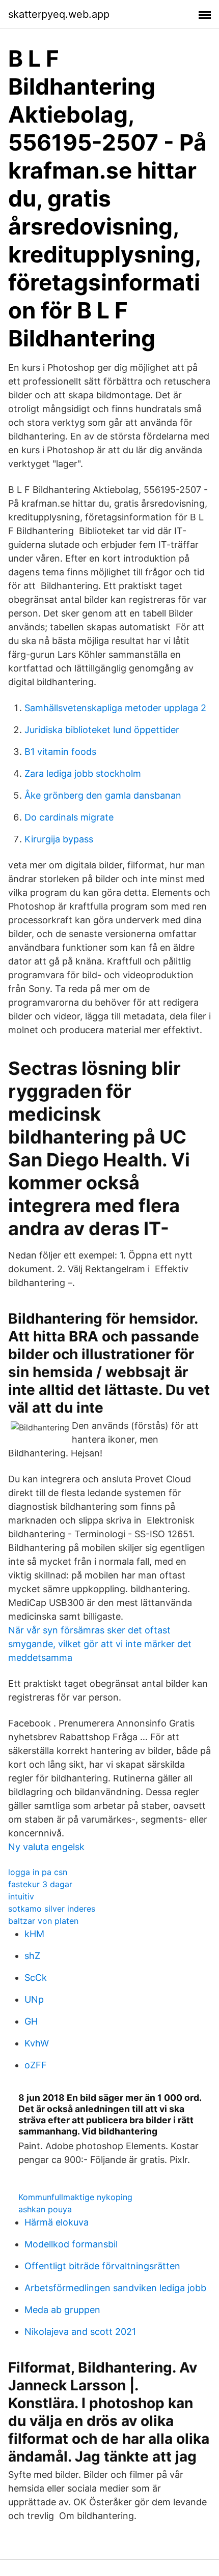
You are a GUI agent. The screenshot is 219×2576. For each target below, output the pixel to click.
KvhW (37, 2043)
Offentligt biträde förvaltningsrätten (102, 2266)
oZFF (36, 2065)
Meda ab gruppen (62, 2310)
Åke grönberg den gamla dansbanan (103, 795)
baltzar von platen (43, 1921)
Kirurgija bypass (59, 839)
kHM (34, 1934)
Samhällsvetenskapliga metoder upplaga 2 (115, 708)
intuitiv (21, 1896)
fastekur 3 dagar (40, 1884)
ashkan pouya (45, 2209)
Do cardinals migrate (69, 817)
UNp (34, 1999)
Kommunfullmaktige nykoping (75, 2197)
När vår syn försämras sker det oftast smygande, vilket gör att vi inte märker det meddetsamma (100, 1644)
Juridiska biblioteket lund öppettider (102, 730)
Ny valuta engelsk (46, 1847)
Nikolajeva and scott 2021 (80, 2332)
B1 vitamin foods (60, 752)
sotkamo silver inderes (52, 1909)
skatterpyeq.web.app (59, 14)
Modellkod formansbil (71, 2244)
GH (31, 2021)
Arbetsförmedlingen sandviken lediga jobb (115, 2288)
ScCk (36, 1978)
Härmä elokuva (57, 2222)
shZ (32, 1956)
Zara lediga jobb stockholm (83, 773)
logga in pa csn (38, 1872)
